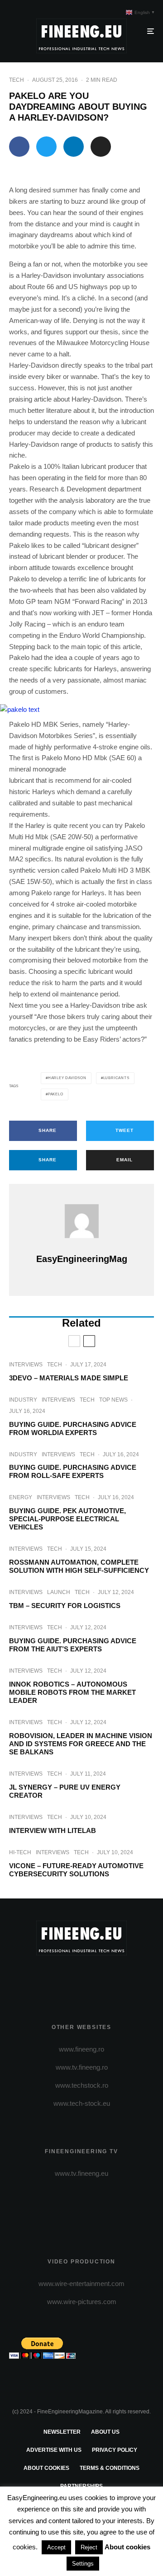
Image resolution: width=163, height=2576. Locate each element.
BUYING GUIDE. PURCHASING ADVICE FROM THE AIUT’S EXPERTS (73, 1645)
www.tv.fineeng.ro (82, 2067)
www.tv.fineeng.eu (81, 2173)
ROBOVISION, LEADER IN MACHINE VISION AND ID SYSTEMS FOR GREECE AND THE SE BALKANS (81, 1744)
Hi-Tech (20, 1852)
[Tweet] (46, 147)
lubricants (116, 1078)
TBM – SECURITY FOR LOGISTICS (65, 1606)
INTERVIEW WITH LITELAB (53, 1830)
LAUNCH (59, 1592)
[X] (64, 1978)
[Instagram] (82, 1978)
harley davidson (67, 1078)
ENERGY (21, 1497)
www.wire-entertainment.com (81, 2284)
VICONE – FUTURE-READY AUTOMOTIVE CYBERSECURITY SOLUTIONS (76, 1870)
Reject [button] (89, 2547)
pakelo (56, 1094)
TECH (17, 80)
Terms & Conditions (110, 2468)
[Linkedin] (117, 1978)
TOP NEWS (113, 1400)
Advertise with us (54, 2450)
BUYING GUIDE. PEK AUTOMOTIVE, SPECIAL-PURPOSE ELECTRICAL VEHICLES (67, 1519)
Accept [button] (56, 2547)
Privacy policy (115, 2450)
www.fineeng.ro (81, 2049)
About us (105, 2432)
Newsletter (62, 2432)
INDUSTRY (23, 1400)
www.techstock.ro (82, 2085)
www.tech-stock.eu (82, 2103)
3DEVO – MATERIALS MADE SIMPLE (69, 1378)
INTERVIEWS (26, 1365)
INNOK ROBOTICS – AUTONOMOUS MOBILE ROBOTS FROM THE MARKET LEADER (72, 1692)
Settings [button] (83, 2564)
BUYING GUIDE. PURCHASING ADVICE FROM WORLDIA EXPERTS (73, 1428)
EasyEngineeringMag (82, 1259)
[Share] (19, 147)
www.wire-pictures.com (82, 2302)
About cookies (46, 2468)
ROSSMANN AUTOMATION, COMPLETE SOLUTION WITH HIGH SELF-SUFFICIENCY (79, 1566)
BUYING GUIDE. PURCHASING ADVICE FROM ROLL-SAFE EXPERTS (73, 1471)
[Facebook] (46, 1978)
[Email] (101, 147)
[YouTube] (99, 1978)
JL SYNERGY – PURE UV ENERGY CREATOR (65, 1791)
